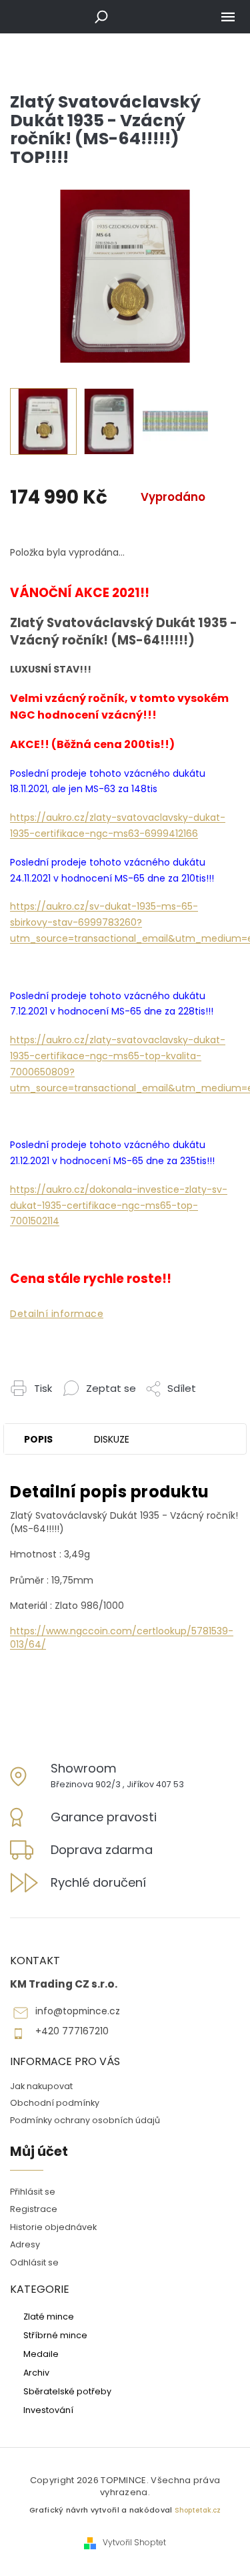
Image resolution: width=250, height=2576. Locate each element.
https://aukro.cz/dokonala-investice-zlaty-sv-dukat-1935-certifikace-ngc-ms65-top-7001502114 (119, 1206)
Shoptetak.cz (198, 2510)
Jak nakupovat (41, 2086)
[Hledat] (101, 17)
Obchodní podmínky (55, 2103)
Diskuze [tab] (112, 1439)
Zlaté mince (49, 2316)
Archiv (36, 2372)
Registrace (34, 2209)
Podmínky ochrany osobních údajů (85, 2120)
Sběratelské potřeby (67, 2391)
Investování (48, 2410)
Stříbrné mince (55, 2335)
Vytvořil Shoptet (134, 2543)
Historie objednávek (53, 2227)
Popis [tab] (38, 1439)
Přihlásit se (33, 2192)
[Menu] (228, 17)
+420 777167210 (72, 2031)
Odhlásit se (34, 2262)
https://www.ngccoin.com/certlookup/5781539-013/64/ (122, 1637)
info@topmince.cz (78, 2011)
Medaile (41, 2354)
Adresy (25, 2244)
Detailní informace (57, 1314)
